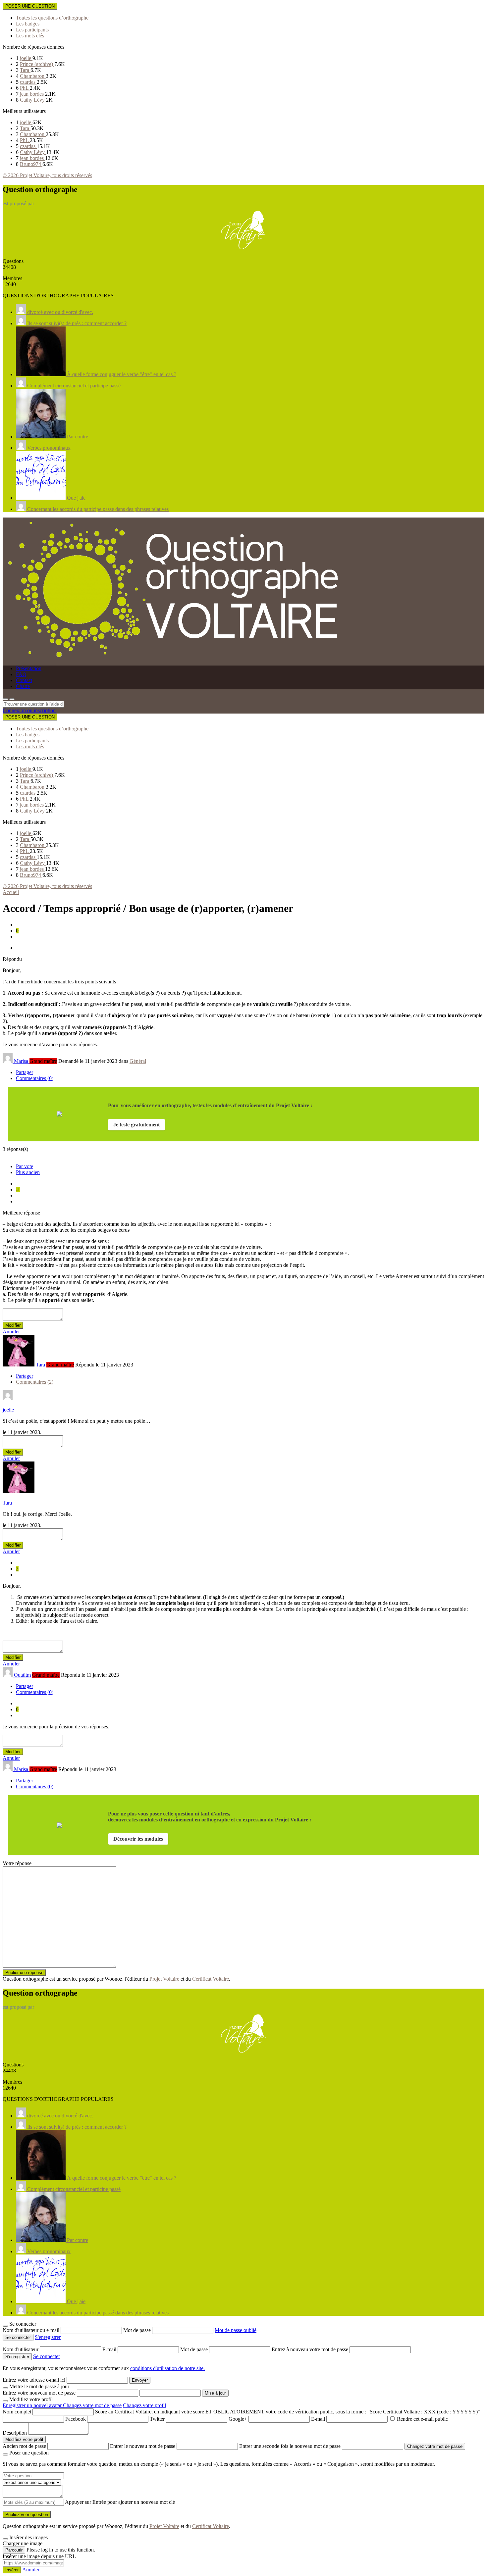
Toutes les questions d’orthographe (52, 18)
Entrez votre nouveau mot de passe (39, 2393)
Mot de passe (138, 2330)
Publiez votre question (27, 2515)
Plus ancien (28, 1172)
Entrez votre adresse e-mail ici (34, 2380)
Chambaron (33, 76)
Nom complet (17, 2412)
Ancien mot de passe (24, 2446)
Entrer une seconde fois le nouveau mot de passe (290, 2446)
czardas (28, 82)
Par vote (25, 1166)
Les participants (32, 30)
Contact (24, 680)
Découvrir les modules (138, 1839)
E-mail (110, 2349)
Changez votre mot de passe (92, 2405)
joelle (26, 58)
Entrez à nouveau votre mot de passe (311, 2349)
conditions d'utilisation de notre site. (167, 2368)
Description (15, 2433)
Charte (23, 686)
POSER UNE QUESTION (30, 6)
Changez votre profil (144, 2405)
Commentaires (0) (35, 1078)
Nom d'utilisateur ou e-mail (32, 2330)
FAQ (21, 674)
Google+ (238, 2419)
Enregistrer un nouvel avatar (33, 2405)
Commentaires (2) (35, 1382)
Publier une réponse (24, 1973)
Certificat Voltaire (211, 1979)
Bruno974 (31, 164)
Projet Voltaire (164, 1979)
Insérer (12, 2570)
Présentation (29, 668)
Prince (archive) (37, 64)
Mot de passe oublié (236, 2330)
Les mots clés (30, 36)
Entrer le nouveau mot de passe (143, 2446)
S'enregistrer (48, 2337)
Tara (25, 70)
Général (138, 1061)
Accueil (11, 892)
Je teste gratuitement (136, 1125)
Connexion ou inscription (29, 710)
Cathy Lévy (33, 100)
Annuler (11, 1332)
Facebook (76, 2419)
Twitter (157, 2419)
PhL (25, 88)
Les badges (28, 24)
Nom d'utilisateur (21, 2349)
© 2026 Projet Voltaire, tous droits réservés (47, 175)
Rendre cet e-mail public (422, 2419)
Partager (25, 1072)
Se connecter (47, 2356)
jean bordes (32, 94)
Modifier (13, 1325)
